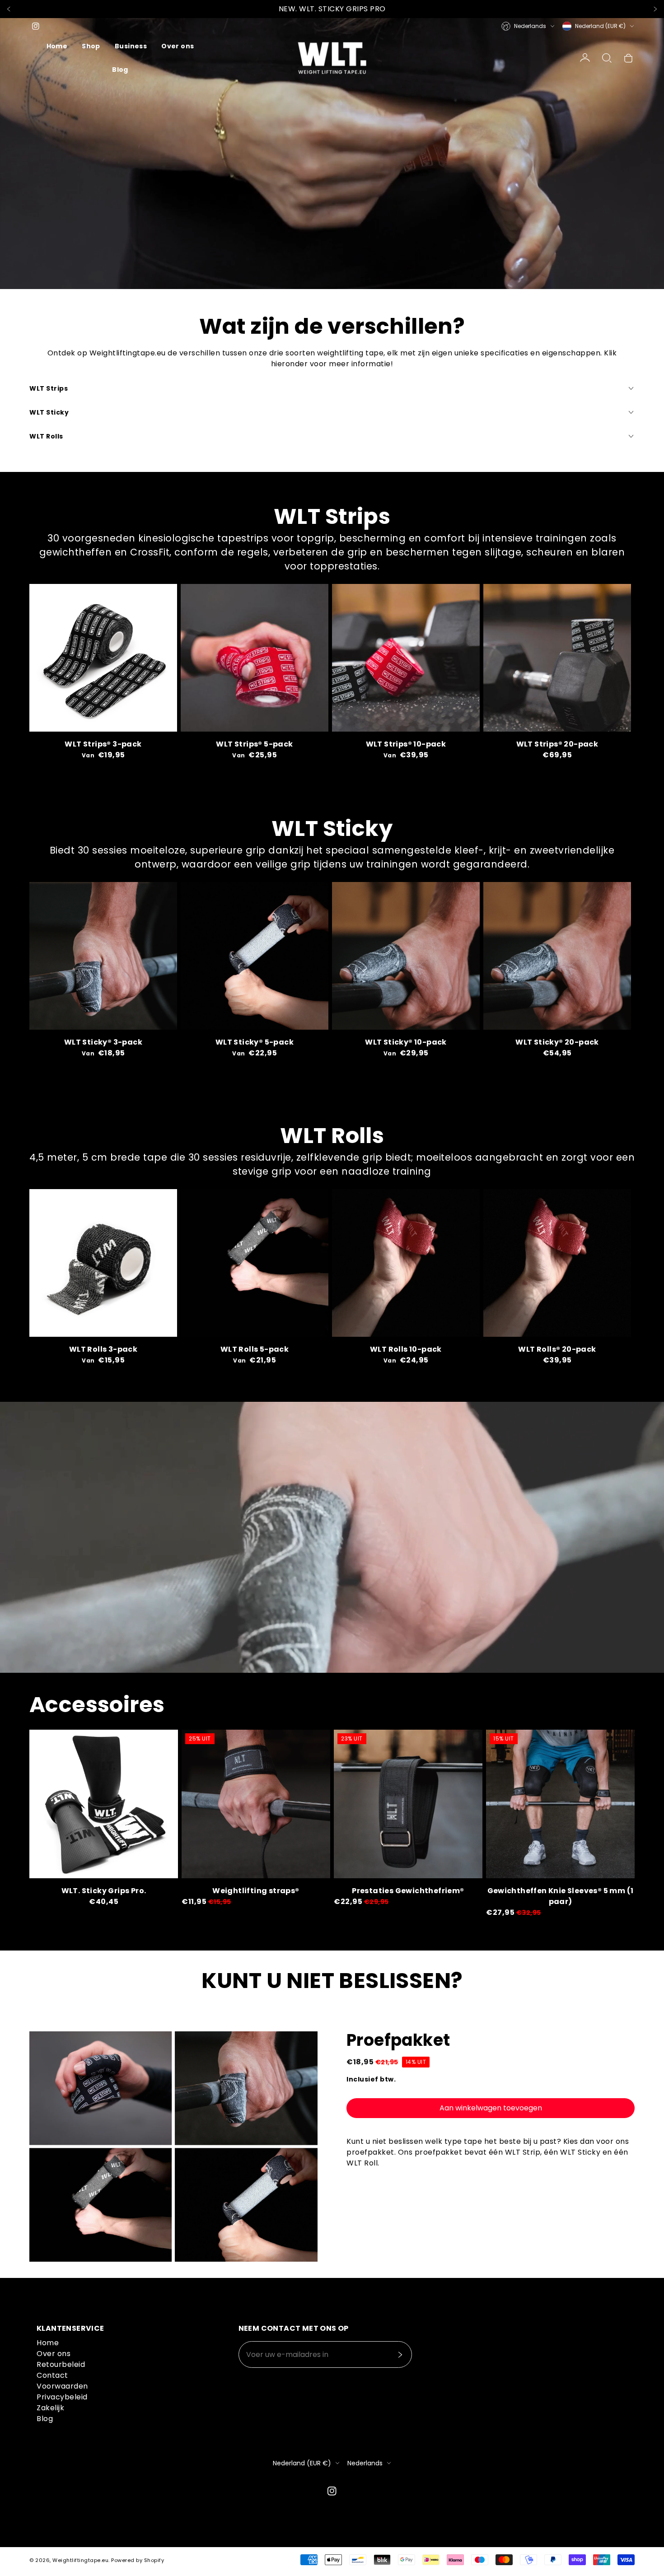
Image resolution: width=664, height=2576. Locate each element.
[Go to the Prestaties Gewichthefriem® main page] (408, 1804)
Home (57, 46)
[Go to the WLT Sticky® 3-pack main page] (103, 956)
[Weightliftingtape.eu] (332, 58)
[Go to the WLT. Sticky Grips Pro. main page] (104, 1804)
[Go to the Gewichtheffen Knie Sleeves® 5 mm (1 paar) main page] (560, 1804)
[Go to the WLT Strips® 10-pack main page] (406, 658)
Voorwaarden (62, 2386)
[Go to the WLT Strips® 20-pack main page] (557, 658)
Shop (91, 46)
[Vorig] (9, 9)
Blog (120, 70)
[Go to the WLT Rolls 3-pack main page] (103, 1263)
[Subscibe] (400, 2355)
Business (131, 46)
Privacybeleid (62, 2397)
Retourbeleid (61, 2364)
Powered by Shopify (138, 2560)
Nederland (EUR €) (600, 26)
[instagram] (36, 26)
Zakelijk (50, 2408)
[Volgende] (655, 9)
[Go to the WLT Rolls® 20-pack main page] (557, 1263)
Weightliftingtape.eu (80, 2560)
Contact (52, 2375)
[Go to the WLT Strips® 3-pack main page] (103, 658)
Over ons (178, 46)
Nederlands (530, 26)
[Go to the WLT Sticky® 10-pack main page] (406, 956)
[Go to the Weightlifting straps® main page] (256, 1804)
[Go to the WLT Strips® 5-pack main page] (255, 658)
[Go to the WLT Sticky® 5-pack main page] (255, 956)
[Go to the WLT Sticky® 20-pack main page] (557, 956)
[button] (607, 58)
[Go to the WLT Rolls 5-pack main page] (255, 1263)
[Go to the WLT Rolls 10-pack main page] (406, 1263)
